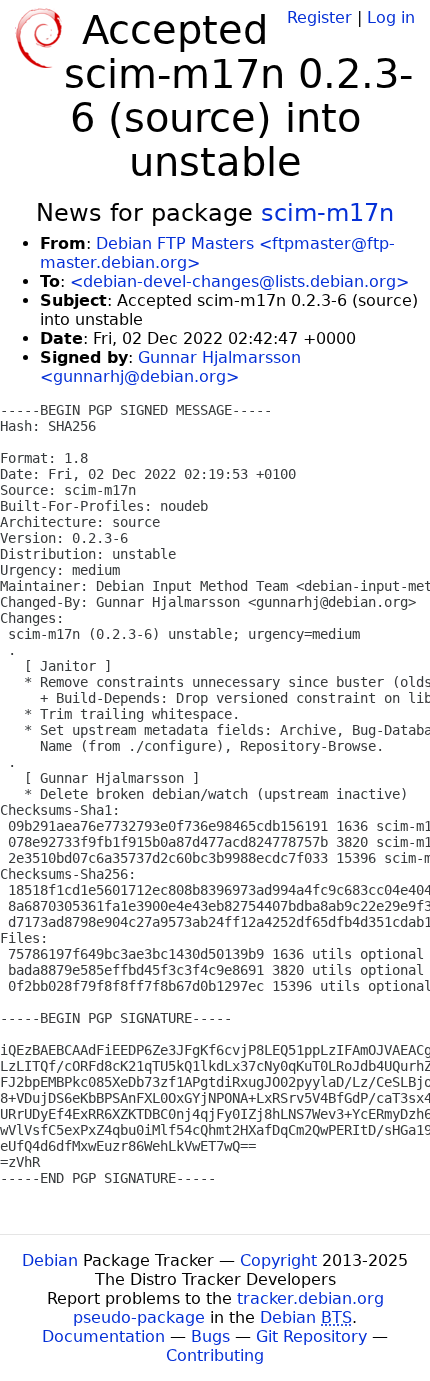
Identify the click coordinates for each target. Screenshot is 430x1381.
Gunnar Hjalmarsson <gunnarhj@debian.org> (170, 367)
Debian (50, 1260)
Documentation (103, 1336)
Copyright (278, 1260)
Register (319, 17)
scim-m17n (327, 213)
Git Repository (311, 1336)
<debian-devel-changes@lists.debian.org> (239, 281)
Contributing (215, 1355)
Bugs (210, 1336)
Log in (391, 17)
